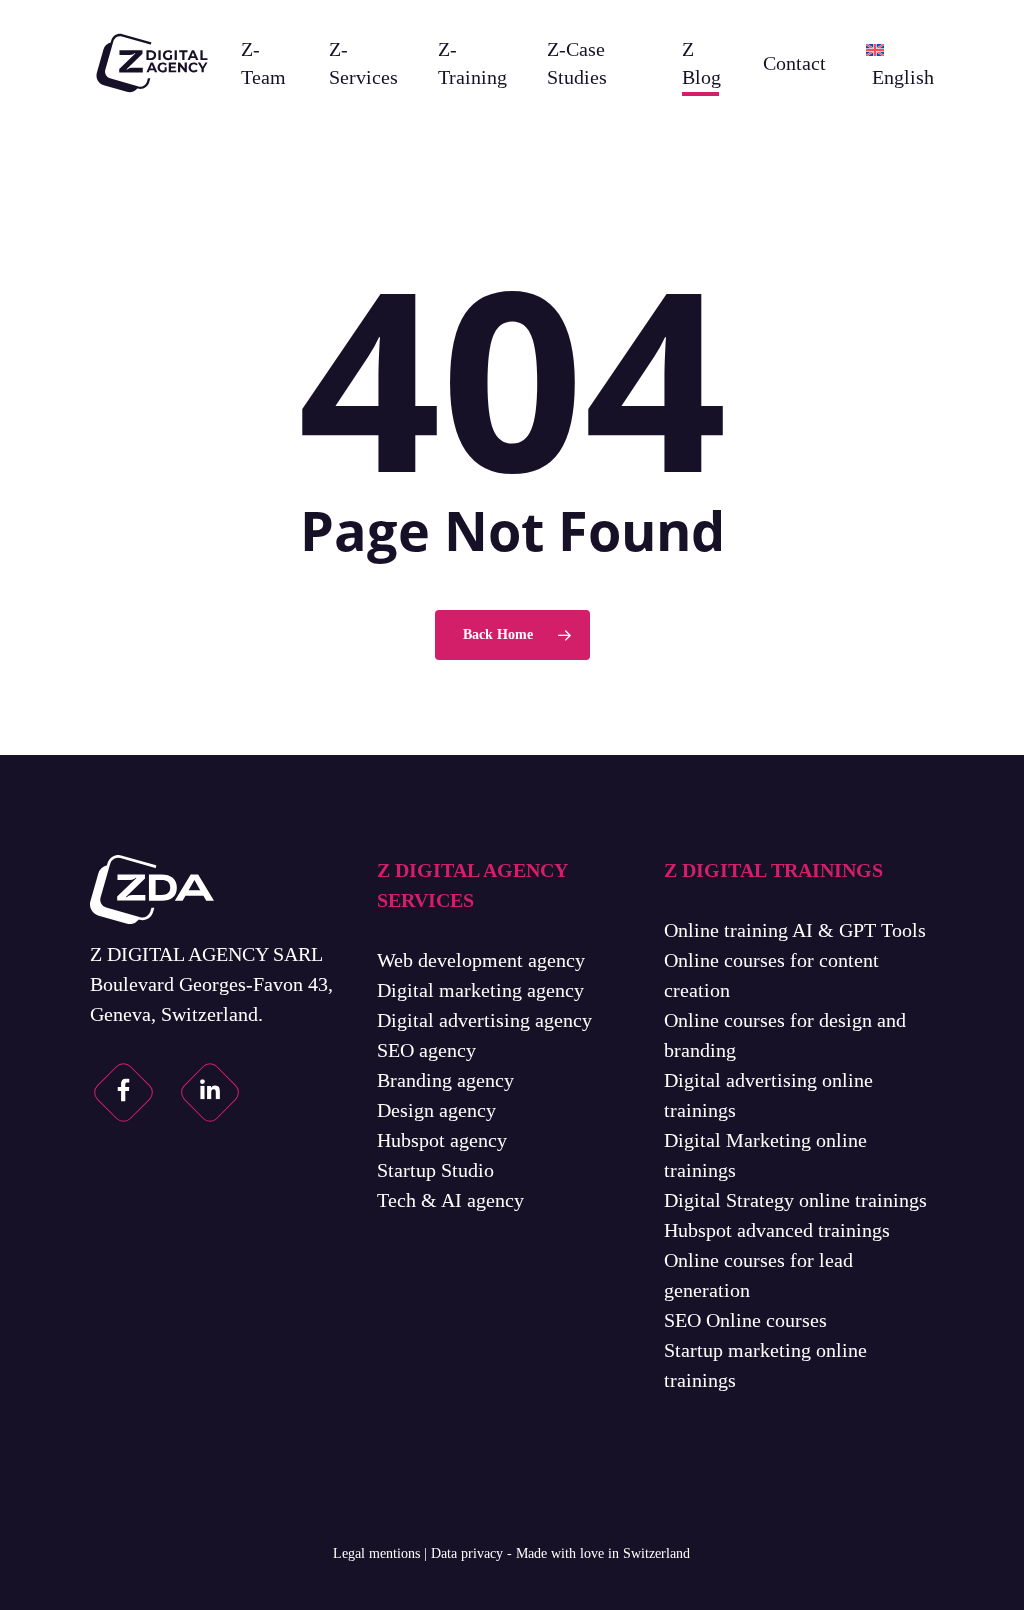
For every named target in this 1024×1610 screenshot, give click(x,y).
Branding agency (445, 1080)
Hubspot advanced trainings (777, 1230)
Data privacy (467, 1553)
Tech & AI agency (450, 1200)
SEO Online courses (745, 1320)
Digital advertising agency (484, 1020)
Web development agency (481, 960)
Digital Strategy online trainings (795, 1200)
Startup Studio (435, 1170)
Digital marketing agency (480, 990)
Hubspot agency (442, 1140)
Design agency (436, 1110)
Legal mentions (376, 1553)
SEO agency (426, 1050)
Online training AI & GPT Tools (795, 930)
